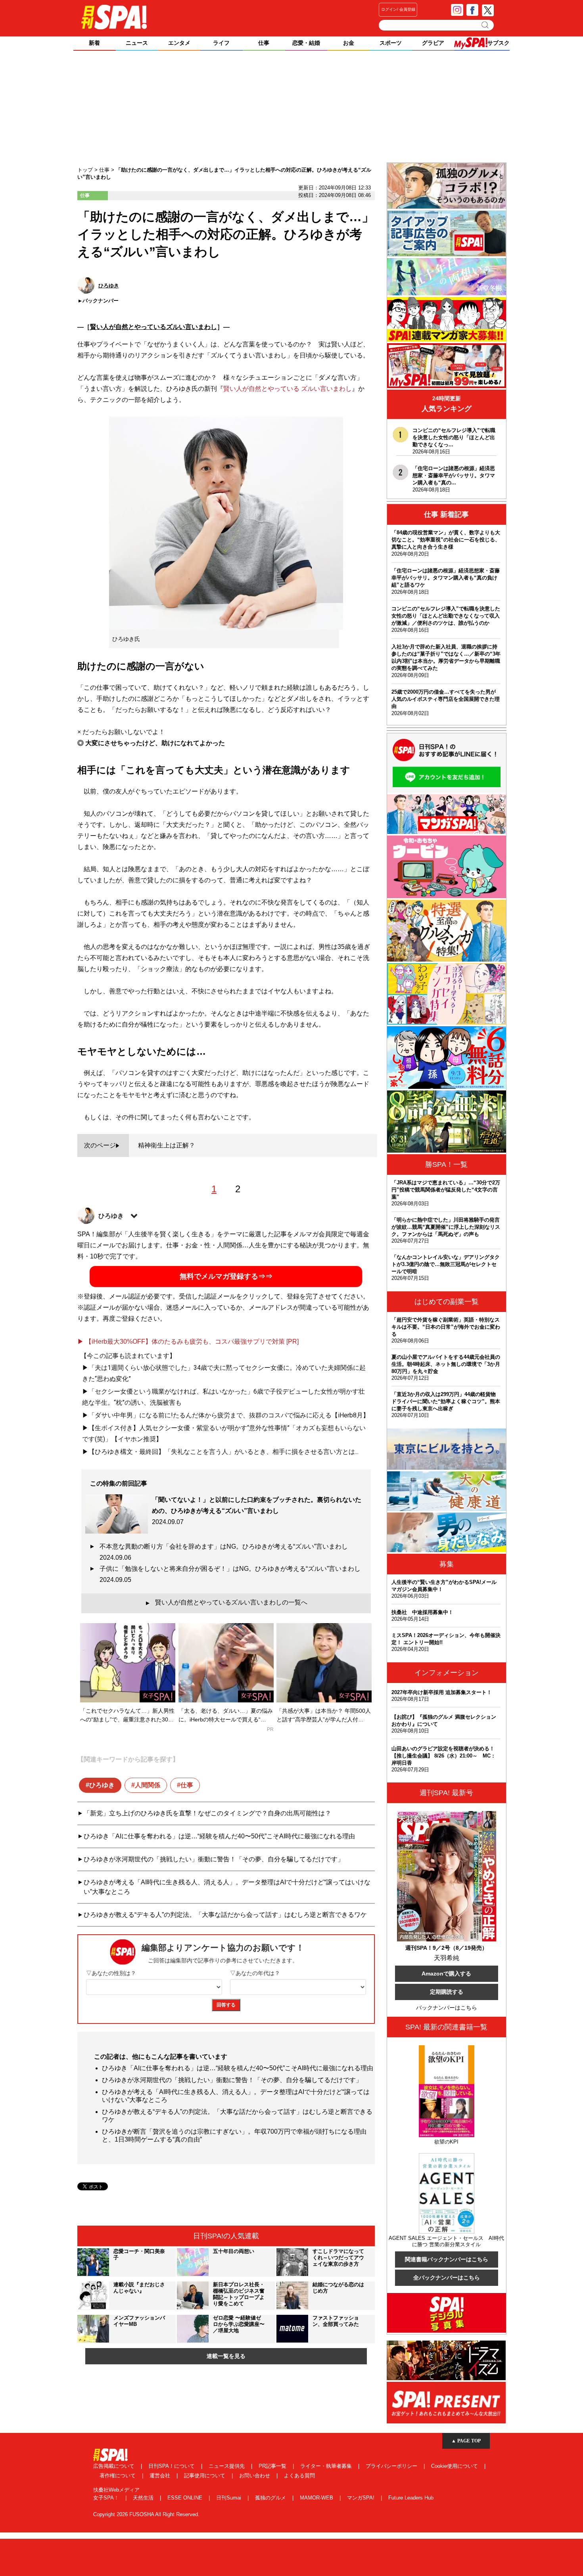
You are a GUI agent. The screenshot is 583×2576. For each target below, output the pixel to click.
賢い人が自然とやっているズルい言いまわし (153, 327)
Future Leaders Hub (411, 2498)
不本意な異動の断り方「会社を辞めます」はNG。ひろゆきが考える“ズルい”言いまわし (227, 1552)
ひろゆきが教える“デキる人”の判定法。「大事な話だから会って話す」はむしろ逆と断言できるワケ (225, 1915)
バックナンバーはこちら (447, 2008)
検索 (486, 25)
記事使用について (205, 2476)
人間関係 (148, 1785)
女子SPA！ (107, 2498)
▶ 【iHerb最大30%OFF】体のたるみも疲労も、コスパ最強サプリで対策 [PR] (188, 1342)
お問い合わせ (255, 2476)
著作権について (118, 2476)
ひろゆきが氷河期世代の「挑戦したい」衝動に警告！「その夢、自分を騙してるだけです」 (214, 1859)
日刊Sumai (229, 2498)
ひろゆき (102, 1785)
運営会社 (161, 2476)
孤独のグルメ (271, 2498)
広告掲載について (115, 2466)
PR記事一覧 (273, 2466)
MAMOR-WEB (317, 2498)
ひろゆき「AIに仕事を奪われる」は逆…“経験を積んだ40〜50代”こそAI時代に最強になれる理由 (219, 1836)
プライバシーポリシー (392, 2466)
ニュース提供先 (227, 2466)
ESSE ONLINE (186, 2498)
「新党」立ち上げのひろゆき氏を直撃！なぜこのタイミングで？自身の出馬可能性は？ (207, 1813)
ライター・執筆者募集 (327, 2466)
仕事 (187, 1785)
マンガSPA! (361, 2498)
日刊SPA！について (172, 2466)
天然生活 (144, 2498)
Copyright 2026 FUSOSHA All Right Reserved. (146, 2514)
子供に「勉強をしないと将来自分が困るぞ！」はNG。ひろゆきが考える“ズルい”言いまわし (231, 1574)
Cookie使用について (455, 2466)
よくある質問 (299, 2476)
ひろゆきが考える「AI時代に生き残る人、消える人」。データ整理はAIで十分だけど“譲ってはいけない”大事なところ (227, 1887)
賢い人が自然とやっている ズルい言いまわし (288, 389)
